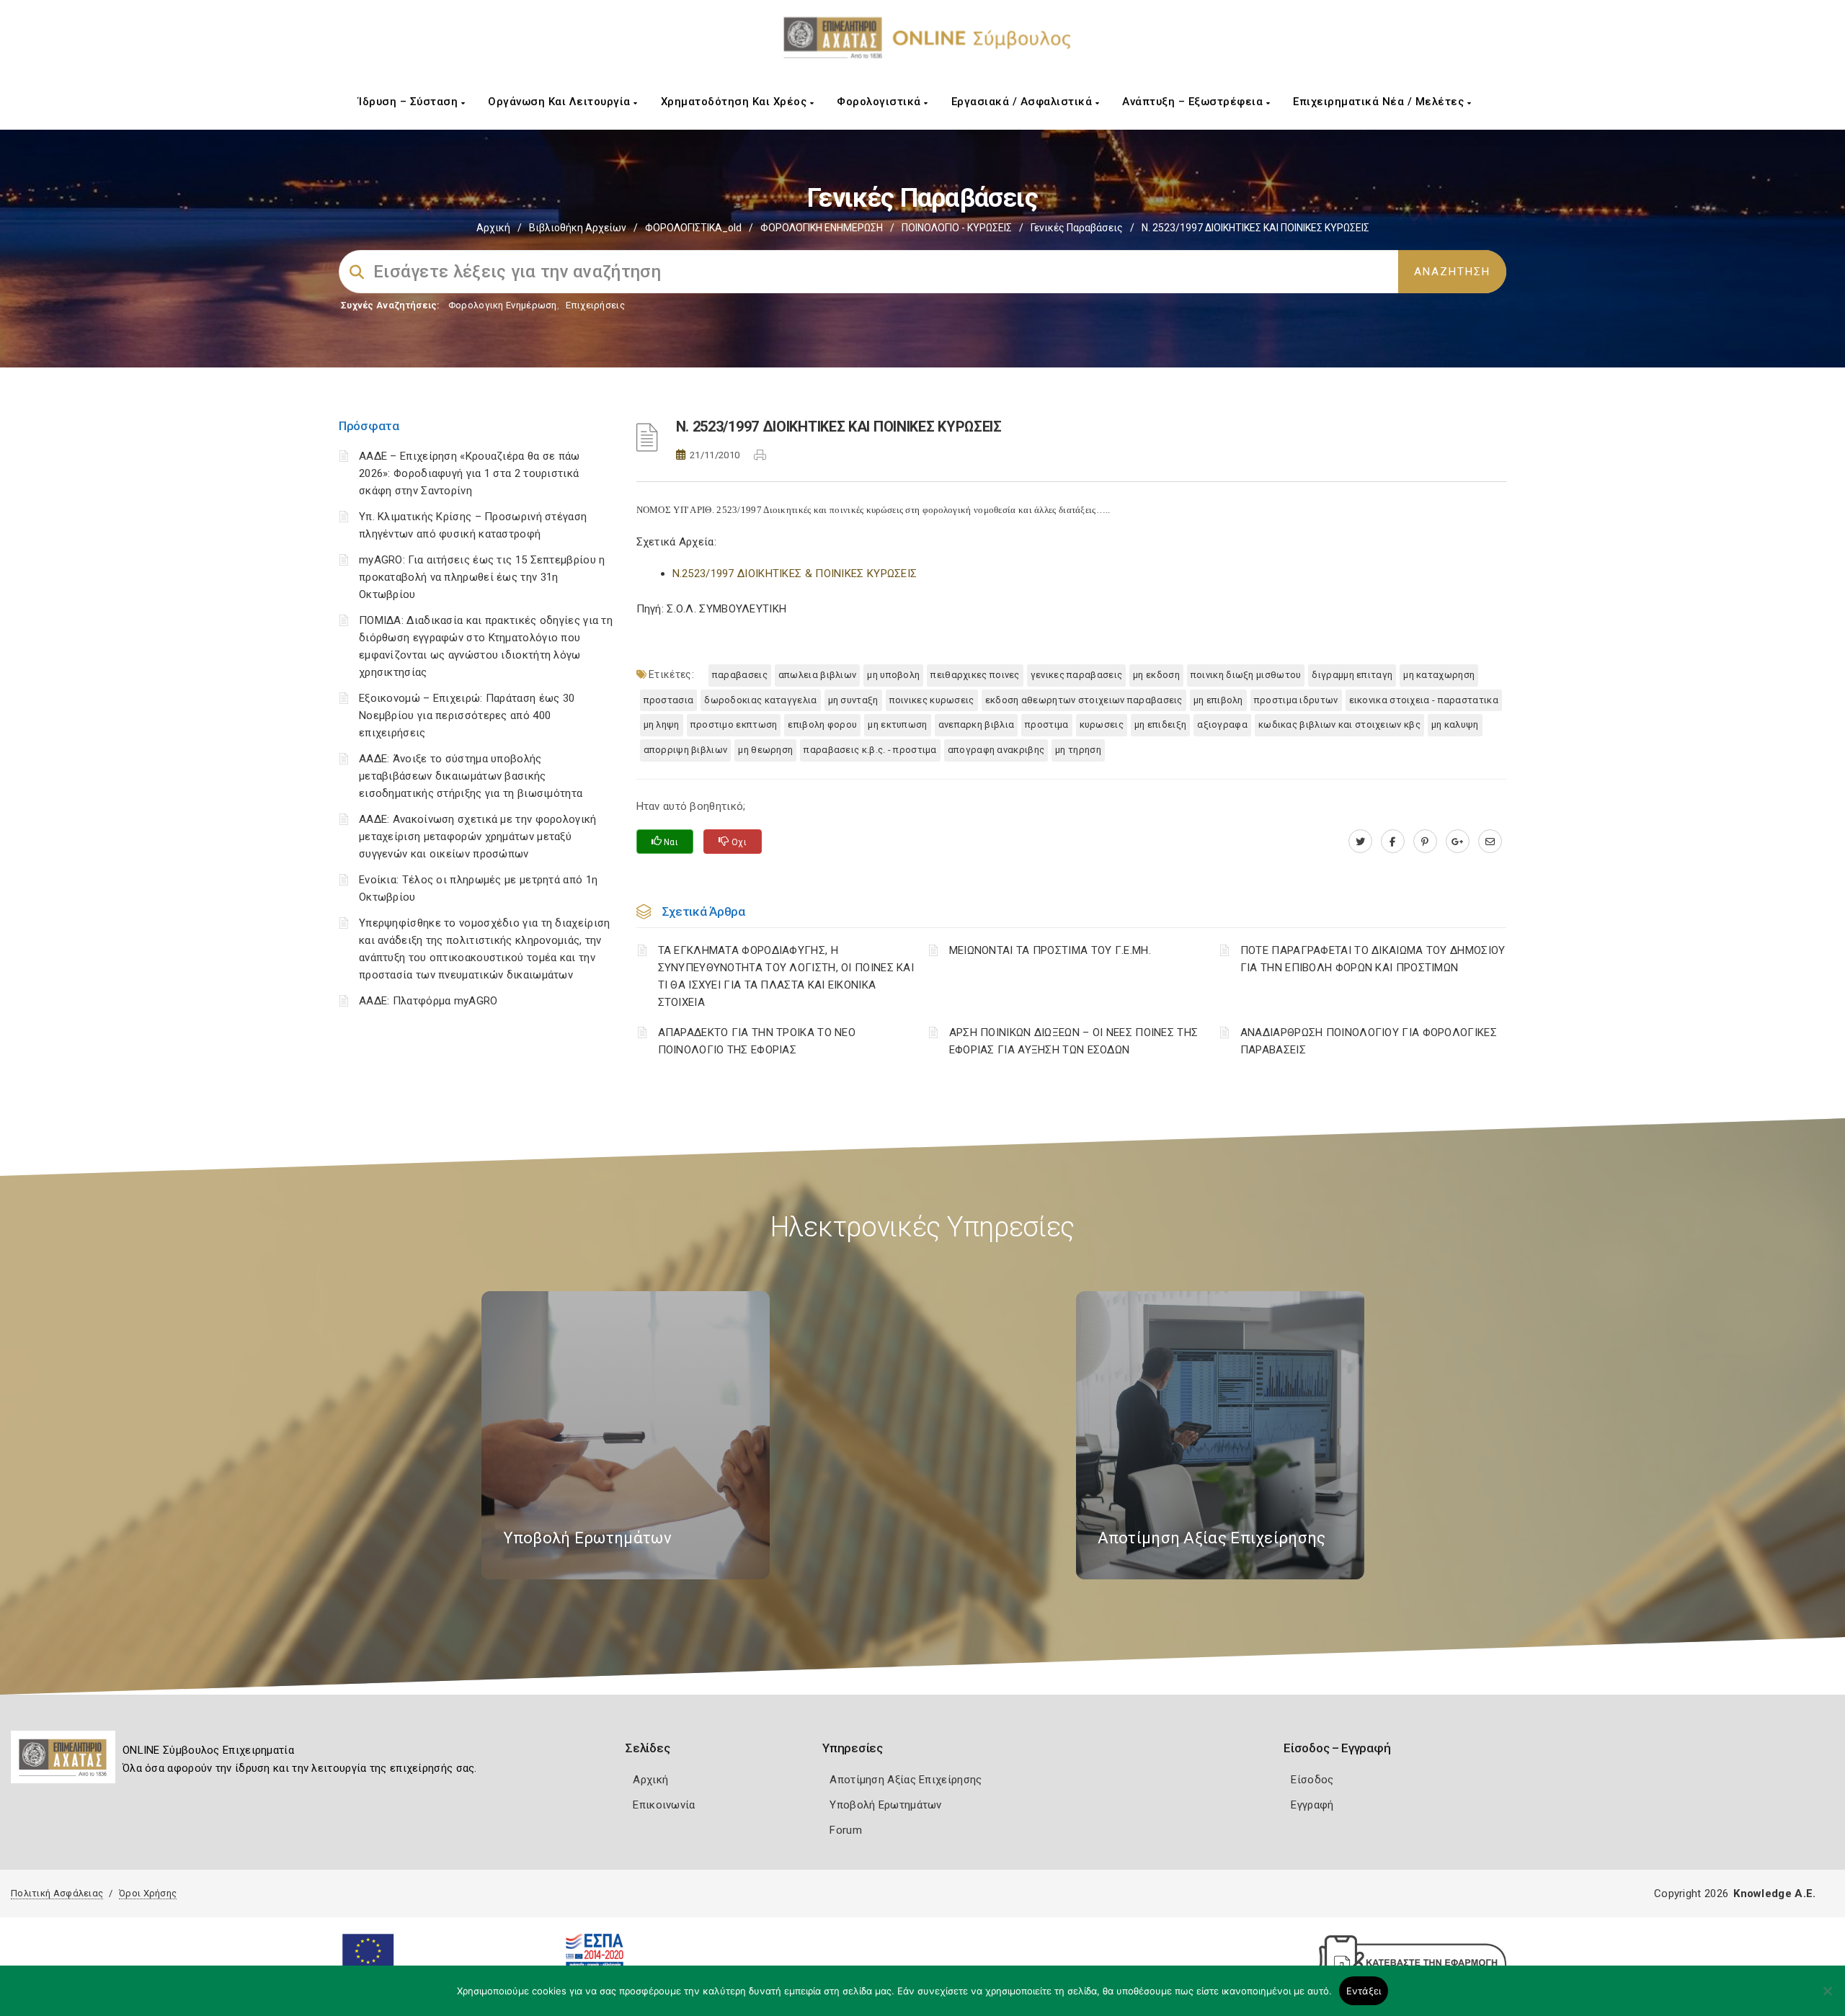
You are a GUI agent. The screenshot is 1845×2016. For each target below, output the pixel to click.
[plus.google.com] (1458, 842)
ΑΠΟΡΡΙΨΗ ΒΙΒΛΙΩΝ (686, 750)
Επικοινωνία (664, 1805)
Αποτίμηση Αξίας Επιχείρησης (906, 1780)
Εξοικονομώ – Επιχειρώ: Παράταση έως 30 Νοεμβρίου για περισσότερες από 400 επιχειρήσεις (467, 715)
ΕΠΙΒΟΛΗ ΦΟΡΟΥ (822, 724)
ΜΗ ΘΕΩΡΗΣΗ (765, 750)
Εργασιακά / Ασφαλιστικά (1023, 102)
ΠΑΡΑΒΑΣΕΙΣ (740, 675)
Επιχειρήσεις (595, 305)
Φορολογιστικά (880, 102)
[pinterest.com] (1425, 842)
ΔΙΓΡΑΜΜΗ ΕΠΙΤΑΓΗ (1352, 675)
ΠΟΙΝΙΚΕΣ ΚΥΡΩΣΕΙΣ (932, 700)
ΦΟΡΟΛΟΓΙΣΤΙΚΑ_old (693, 228)
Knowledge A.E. (1774, 1894)
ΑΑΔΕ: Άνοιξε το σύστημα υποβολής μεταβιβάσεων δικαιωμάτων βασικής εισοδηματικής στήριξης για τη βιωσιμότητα (471, 776)
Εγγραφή (1312, 1805)
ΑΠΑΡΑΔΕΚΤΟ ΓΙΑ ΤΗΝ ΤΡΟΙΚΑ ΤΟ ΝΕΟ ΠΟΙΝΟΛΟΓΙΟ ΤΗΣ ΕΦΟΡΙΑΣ (757, 1041)
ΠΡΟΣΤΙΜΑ (1046, 724)
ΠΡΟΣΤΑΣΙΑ (669, 700)
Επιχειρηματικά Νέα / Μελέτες (1380, 102)
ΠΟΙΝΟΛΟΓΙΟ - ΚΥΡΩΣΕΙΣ (957, 228)
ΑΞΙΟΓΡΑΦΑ (1222, 724)
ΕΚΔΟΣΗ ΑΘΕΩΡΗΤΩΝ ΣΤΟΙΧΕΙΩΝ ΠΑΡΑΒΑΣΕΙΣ (1084, 700)
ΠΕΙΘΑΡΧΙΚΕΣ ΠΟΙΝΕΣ (975, 675)
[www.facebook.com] (1393, 842)
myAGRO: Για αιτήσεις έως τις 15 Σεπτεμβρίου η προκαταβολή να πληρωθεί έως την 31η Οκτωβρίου (482, 577)
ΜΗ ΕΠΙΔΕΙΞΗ (1160, 724)
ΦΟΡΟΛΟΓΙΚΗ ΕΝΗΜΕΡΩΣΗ (822, 228)
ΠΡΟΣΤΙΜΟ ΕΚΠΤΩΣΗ (734, 724)
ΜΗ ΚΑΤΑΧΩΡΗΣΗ (1439, 675)
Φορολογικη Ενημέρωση (503, 305)
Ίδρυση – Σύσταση (410, 102)
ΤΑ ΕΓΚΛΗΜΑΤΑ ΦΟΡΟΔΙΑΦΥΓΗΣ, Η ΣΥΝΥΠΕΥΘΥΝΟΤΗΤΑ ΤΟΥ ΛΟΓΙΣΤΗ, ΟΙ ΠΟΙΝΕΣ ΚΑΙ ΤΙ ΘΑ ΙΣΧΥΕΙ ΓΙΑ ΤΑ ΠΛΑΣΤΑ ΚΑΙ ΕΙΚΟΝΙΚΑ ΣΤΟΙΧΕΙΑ (786, 976)
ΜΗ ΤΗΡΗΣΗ (1078, 750)
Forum (846, 1830)
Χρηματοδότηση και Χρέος (735, 102)
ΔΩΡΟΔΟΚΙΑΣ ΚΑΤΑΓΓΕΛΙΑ (760, 700)
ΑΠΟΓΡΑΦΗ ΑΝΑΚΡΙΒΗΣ (996, 750)
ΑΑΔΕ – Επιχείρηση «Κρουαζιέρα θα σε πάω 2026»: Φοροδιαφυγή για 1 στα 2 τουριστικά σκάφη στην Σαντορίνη (470, 473)
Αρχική (493, 228)
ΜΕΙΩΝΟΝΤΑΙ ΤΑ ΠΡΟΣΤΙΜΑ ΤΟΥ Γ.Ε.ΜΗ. (1050, 950)
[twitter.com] (1360, 842)
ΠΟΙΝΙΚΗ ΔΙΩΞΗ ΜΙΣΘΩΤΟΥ (1246, 675)
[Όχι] (1827, 1998)
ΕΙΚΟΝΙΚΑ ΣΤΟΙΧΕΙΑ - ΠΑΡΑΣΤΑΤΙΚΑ (1424, 700)
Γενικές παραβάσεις (1077, 228)
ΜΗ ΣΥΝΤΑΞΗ (853, 700)
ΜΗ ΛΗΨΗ (662, 724)
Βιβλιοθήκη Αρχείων (578, 228)
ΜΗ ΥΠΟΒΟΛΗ (893, 675)
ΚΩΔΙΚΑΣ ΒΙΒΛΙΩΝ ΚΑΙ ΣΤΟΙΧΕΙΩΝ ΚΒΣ (1339, 724)
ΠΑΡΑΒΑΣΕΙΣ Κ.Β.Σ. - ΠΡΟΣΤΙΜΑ (870, 750)
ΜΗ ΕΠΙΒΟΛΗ (1218, 700)
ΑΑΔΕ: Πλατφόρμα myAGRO (428, 1001)
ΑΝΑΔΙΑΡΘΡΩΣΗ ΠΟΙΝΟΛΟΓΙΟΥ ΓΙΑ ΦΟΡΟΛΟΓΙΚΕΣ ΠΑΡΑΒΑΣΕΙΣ (1369, 1041)
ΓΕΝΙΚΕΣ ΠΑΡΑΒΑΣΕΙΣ (1076, 675)
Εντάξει (1364, 1991)
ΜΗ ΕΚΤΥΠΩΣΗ (897, 724)
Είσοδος (1312, 1780)
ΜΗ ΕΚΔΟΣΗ (1156, 675)
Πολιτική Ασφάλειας (57, 1893)
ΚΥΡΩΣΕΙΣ (1102, 724)
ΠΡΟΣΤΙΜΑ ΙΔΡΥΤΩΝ (1296, 700)
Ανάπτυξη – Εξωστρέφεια (1194, 102)
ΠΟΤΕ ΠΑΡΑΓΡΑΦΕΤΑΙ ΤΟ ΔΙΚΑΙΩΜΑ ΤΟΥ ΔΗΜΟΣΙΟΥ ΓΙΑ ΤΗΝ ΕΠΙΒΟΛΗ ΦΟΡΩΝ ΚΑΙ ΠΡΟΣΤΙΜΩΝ (1373, 959)
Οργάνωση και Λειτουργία (561, 102)
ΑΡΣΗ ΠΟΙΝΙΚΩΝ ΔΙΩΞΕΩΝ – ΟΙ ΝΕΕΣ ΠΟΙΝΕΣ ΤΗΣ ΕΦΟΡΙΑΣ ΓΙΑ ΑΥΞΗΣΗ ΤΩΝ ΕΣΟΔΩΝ (1074, 1041)
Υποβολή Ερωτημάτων (885, 1805)
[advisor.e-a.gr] (1490, 842)
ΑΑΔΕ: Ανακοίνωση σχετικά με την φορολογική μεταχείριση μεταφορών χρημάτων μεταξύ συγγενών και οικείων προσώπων (478, 837)
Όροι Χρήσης (148, 1893)
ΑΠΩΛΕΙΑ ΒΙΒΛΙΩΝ (818, 675)
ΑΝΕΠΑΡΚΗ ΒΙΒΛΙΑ (977, 724)
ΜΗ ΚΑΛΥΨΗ (1455, 724)
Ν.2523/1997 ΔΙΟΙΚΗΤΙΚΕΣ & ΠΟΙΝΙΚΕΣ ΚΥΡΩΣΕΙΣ (795, 574)
